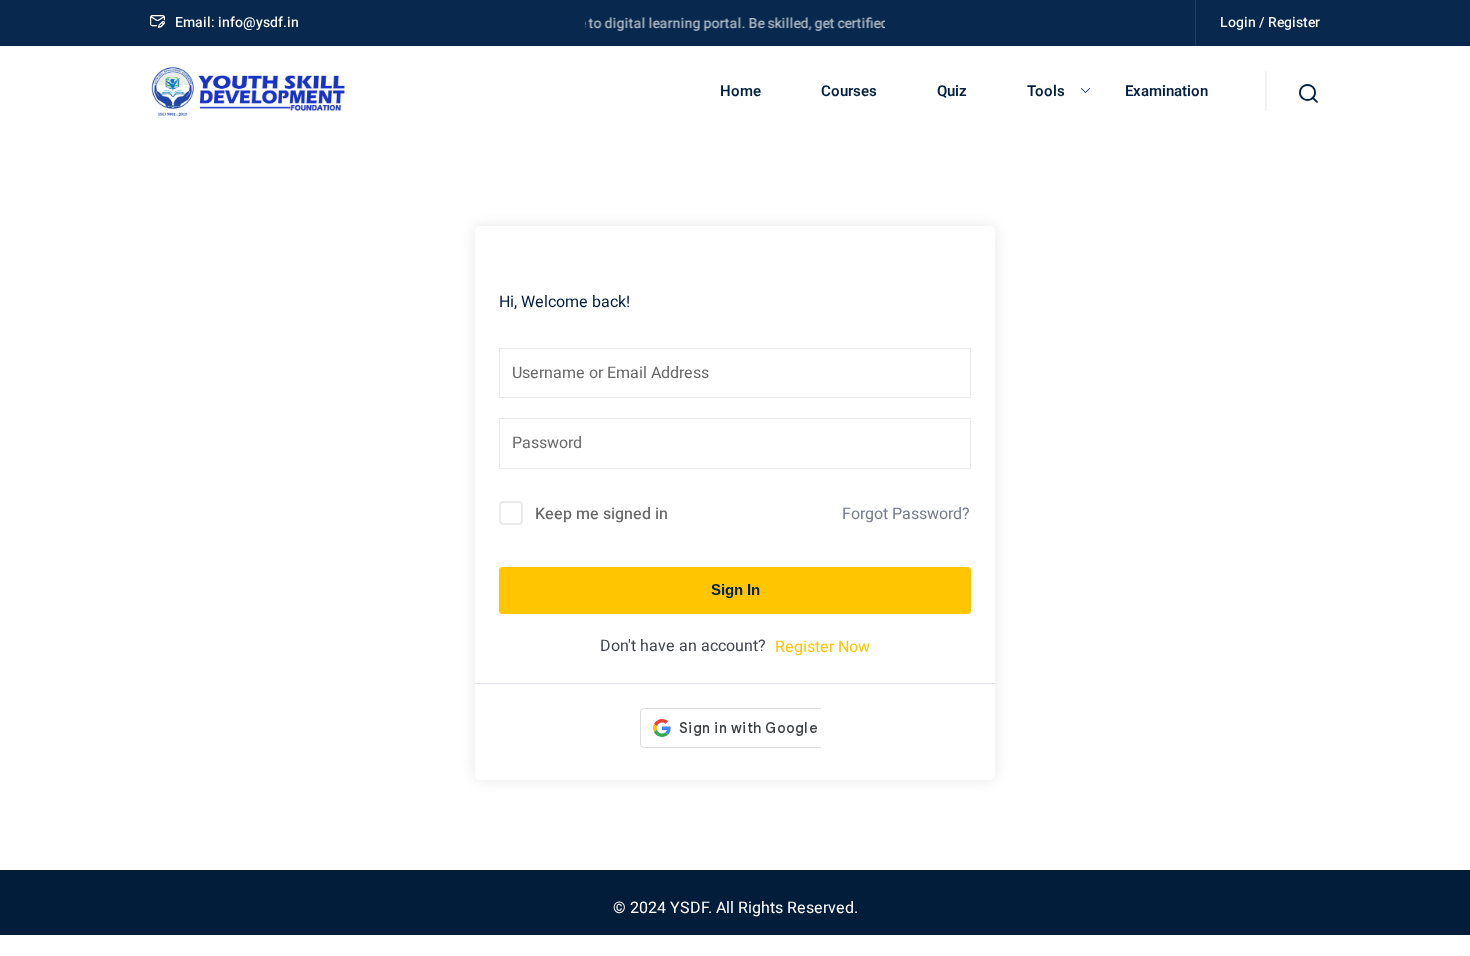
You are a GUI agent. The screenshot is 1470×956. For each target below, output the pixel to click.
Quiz (952, 91)
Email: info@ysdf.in (237, 22)
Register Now (822, 647)
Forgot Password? (906, 514)
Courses (849, 91)
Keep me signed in (601, 514)
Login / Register (1270, 22)
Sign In (735, 589)
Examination (1166, 91)
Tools (1046, 91)
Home (740, 91)
